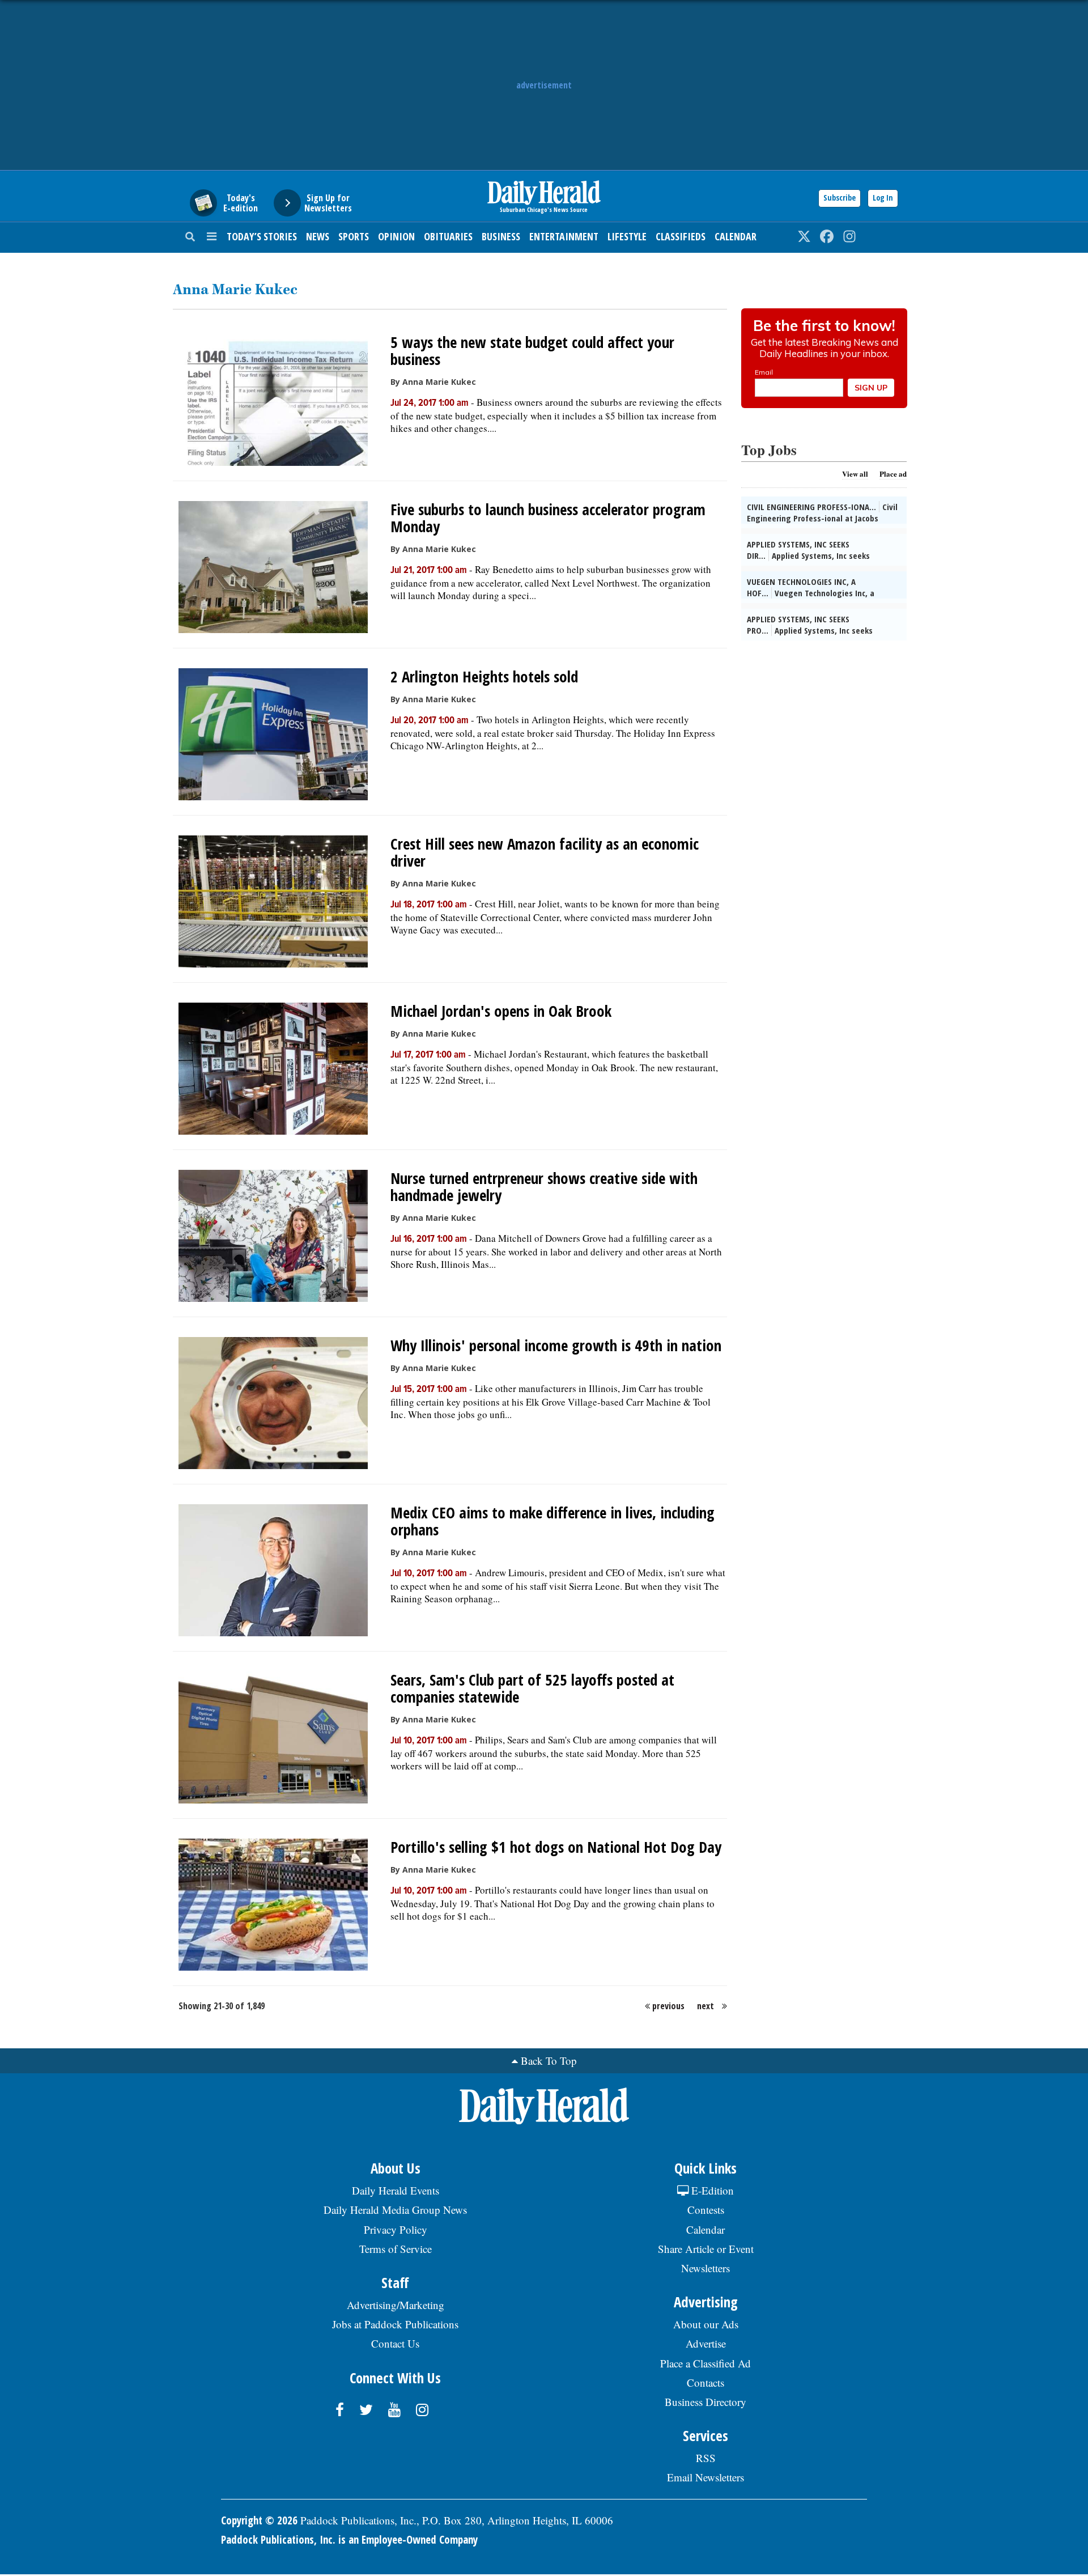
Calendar (736, 236)
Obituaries (448, 236)
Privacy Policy (396, 2229)
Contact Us (395, 2343)
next (705, 2006)
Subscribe (840, 198)
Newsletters (705, 2268)
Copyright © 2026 (259, 2520)
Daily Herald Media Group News (395, 2210)
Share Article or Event (706, 2249)
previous (668, 2006)
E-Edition (711, 2190)
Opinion (396, 236)
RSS (706, 2458)
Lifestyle (627, 236)
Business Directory (705, 2402)
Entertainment (564, 236)
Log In (883, 198)
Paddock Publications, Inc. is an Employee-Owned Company (349, 2540)
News (318, 236)
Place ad (893, 474)
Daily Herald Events (396, 2190)
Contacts (705, 2382)
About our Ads (706, 2324)
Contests (706, 2210)
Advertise (706, 2343)
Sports (354, 236)
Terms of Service (396, 2249)
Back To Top (549, 2061)
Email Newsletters (705, 2477)
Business (501, 236)
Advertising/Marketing (396, 2305)
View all (855, 474)
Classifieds (681, 236)
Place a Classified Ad (705, 2363)
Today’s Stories (262, 236)
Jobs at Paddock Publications (395, 2324)
